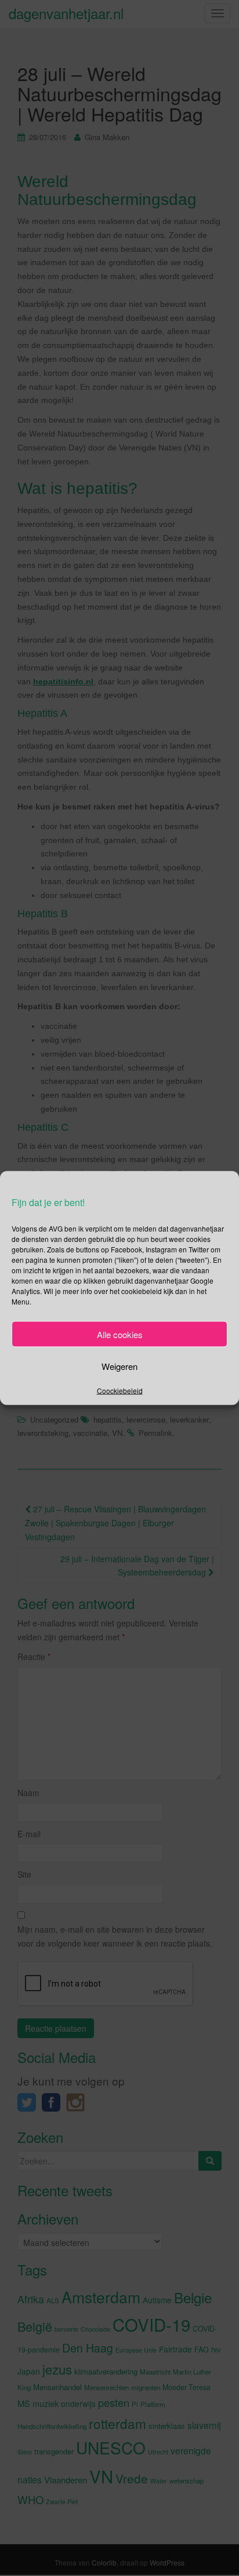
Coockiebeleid (120, 1390)
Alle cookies (120, 1334)
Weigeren (119, 1366)
